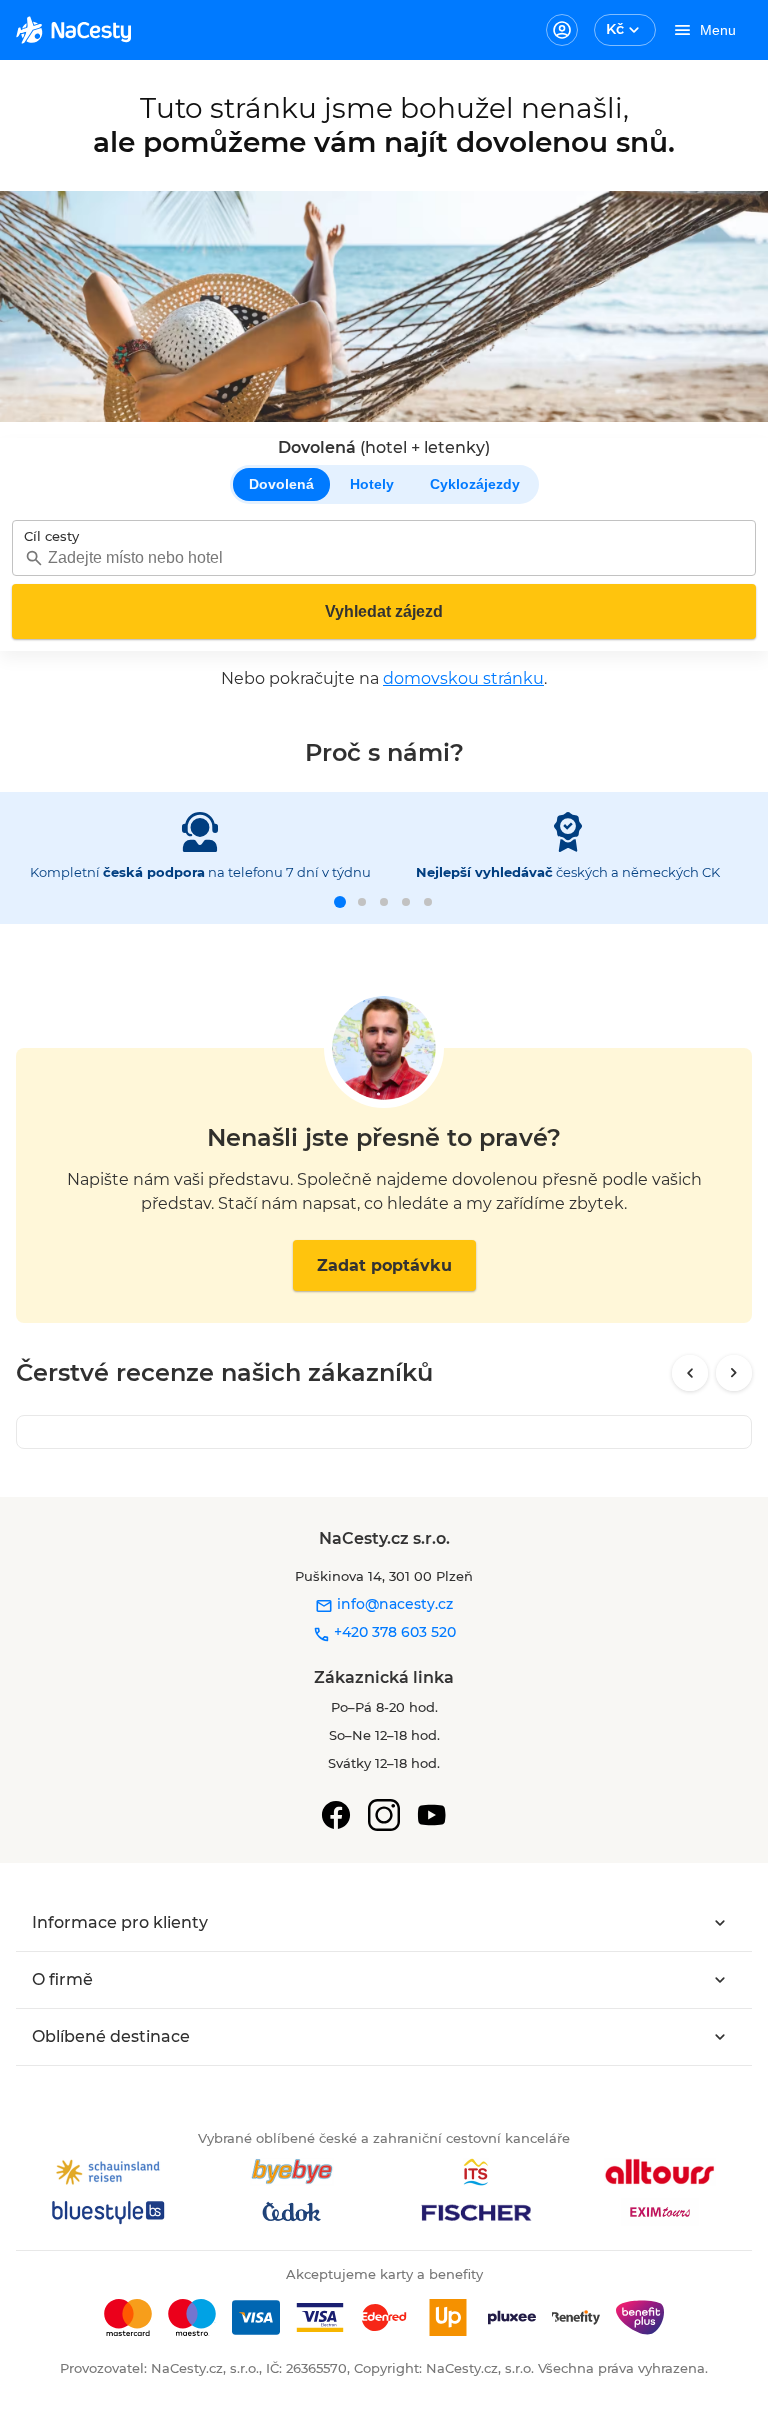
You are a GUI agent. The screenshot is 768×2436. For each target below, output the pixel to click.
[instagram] (384, 1815)
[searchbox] (384, 557)
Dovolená (281, 484)
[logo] (73, 30)
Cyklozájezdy (475, 484)
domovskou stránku (463, 678)
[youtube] (432, 1815)
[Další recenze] (734, 1373)
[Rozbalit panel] (720, 1923)
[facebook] (336, 1815)
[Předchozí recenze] (690, 1373)
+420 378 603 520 (393, 1632)
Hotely (372, 484)
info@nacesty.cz (393, 1604)
